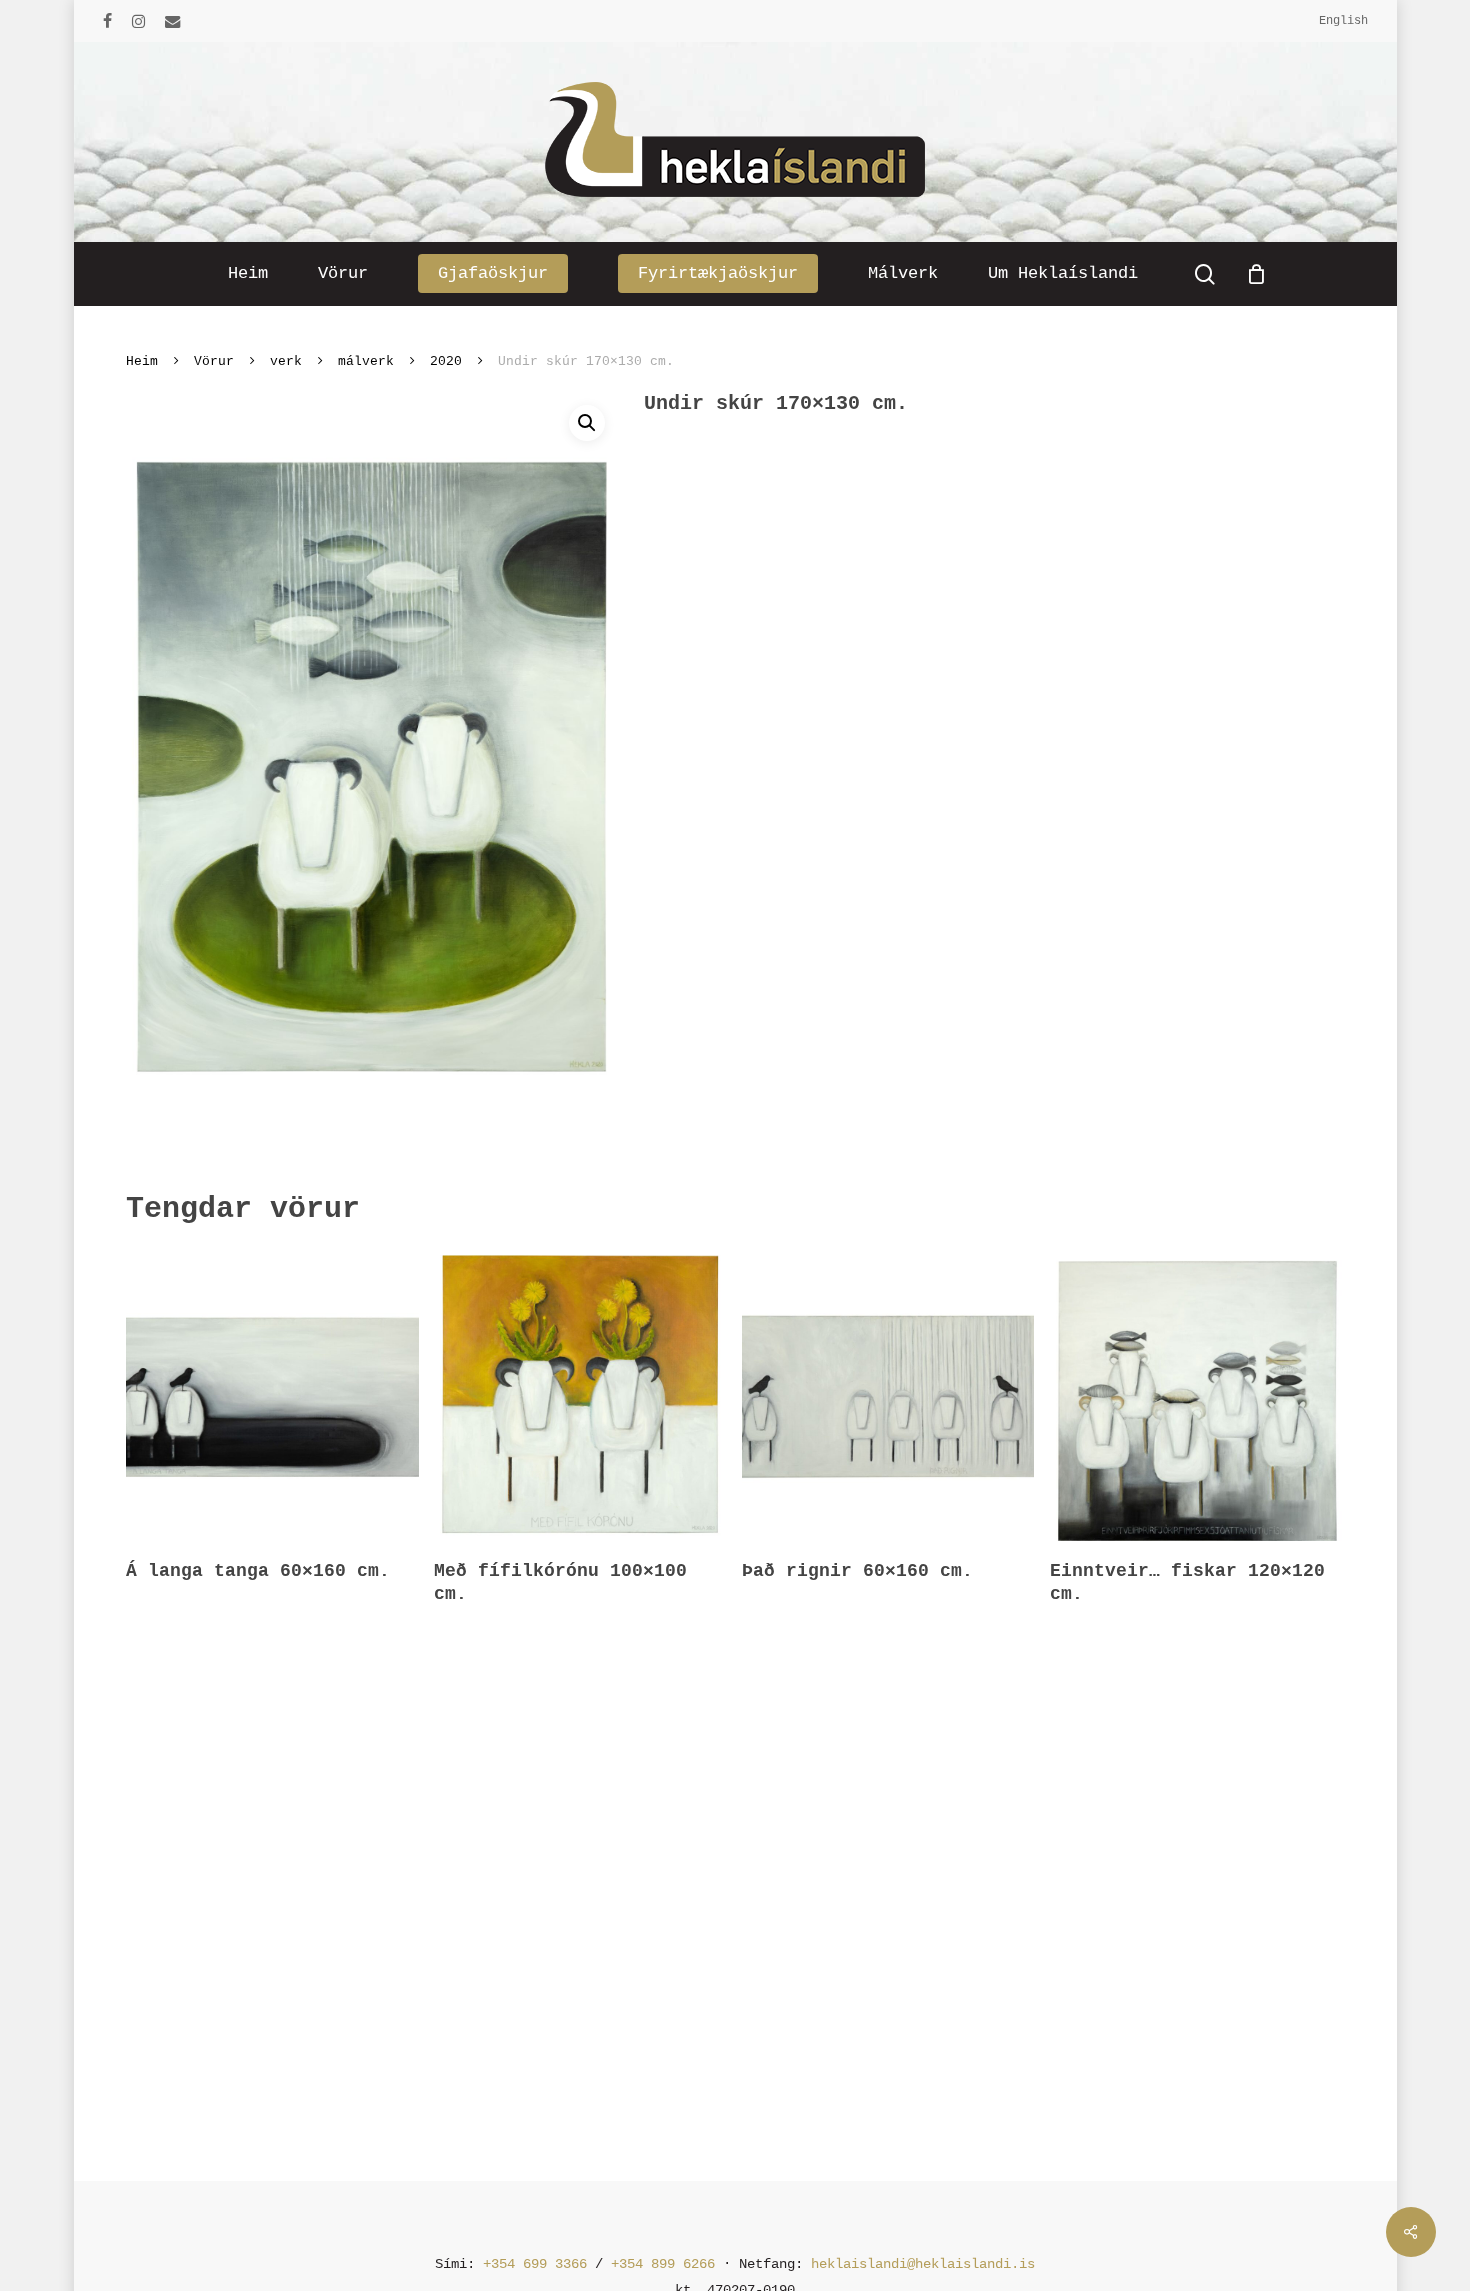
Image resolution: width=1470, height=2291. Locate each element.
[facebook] (107, 21)
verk (286, 361)
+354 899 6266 (663, 2264)
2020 (446, 361)
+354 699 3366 (535, 2264)
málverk (366, 361)
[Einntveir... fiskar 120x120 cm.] (1196, 1395)
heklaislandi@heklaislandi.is (923, 2264)
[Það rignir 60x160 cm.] (888, 1395)
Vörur (214, 361)
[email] (173, 21)
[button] (587, 423)
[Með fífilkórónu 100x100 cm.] (580, 1395)
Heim (142, 361)
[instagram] (138, 21)
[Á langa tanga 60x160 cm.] (272, 1395)
